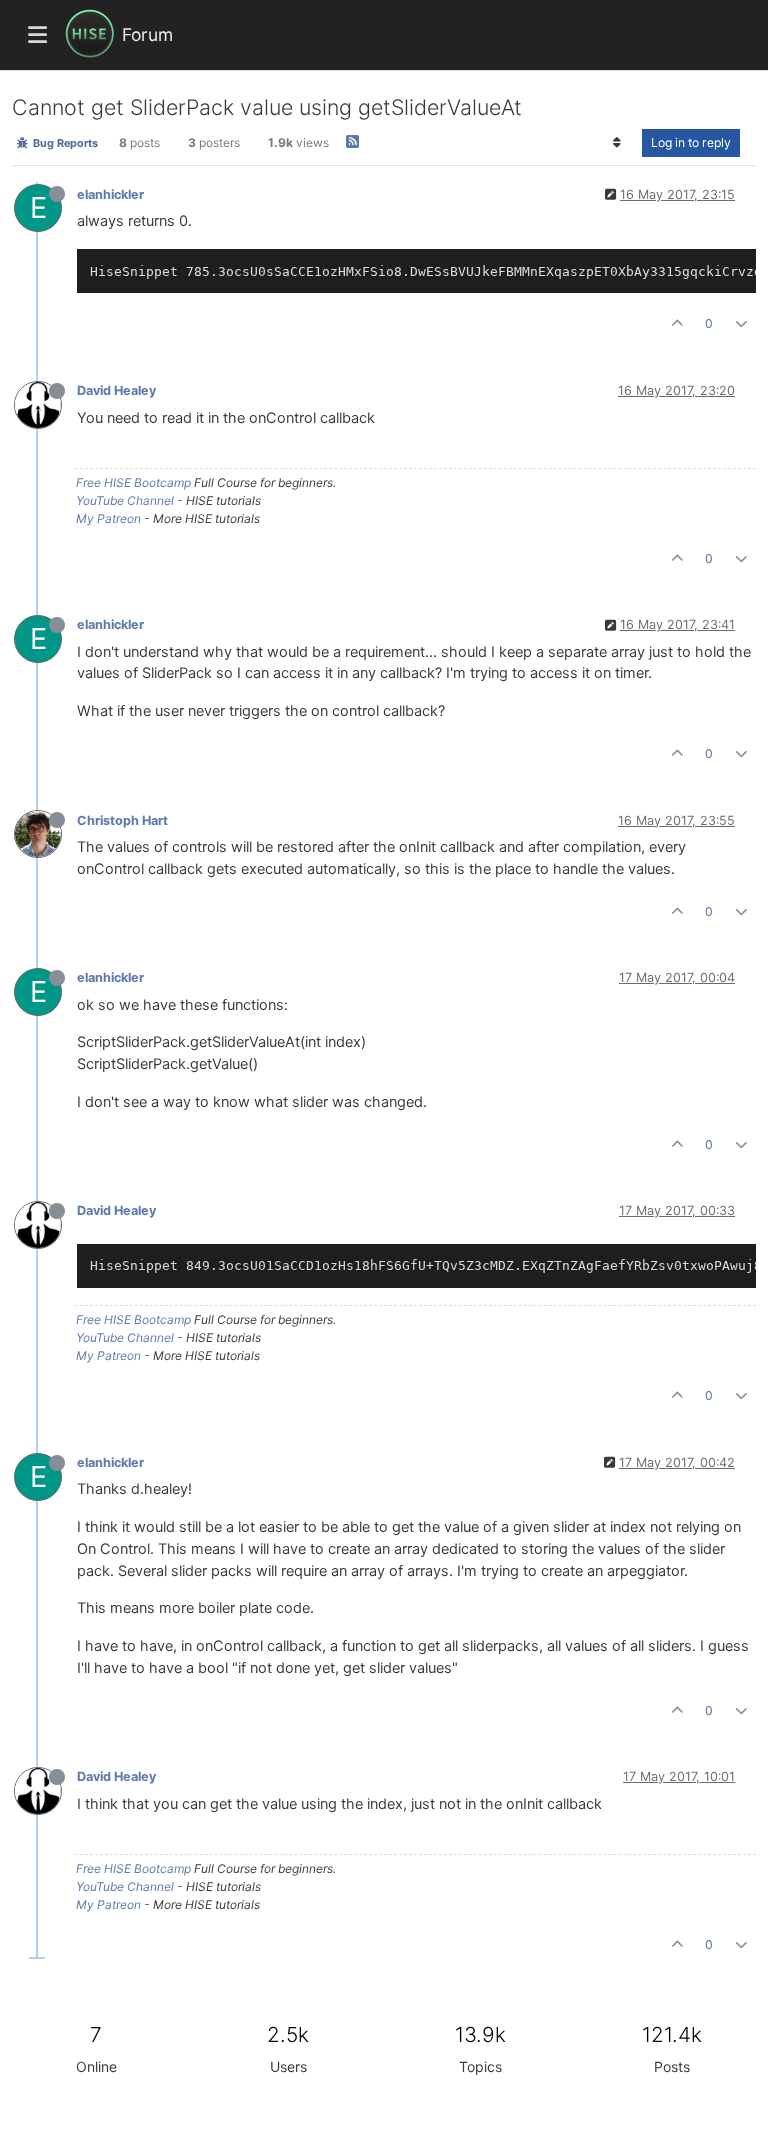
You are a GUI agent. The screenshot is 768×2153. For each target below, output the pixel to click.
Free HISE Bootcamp (133, 482)
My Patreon (108, 518)
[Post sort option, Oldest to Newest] (617, 143)
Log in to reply (691, 142)
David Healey (116, 390)
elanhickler (110, 194)
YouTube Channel (125, 500)
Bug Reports (64, 143)
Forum (147, 34)
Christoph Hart (122, 820)
